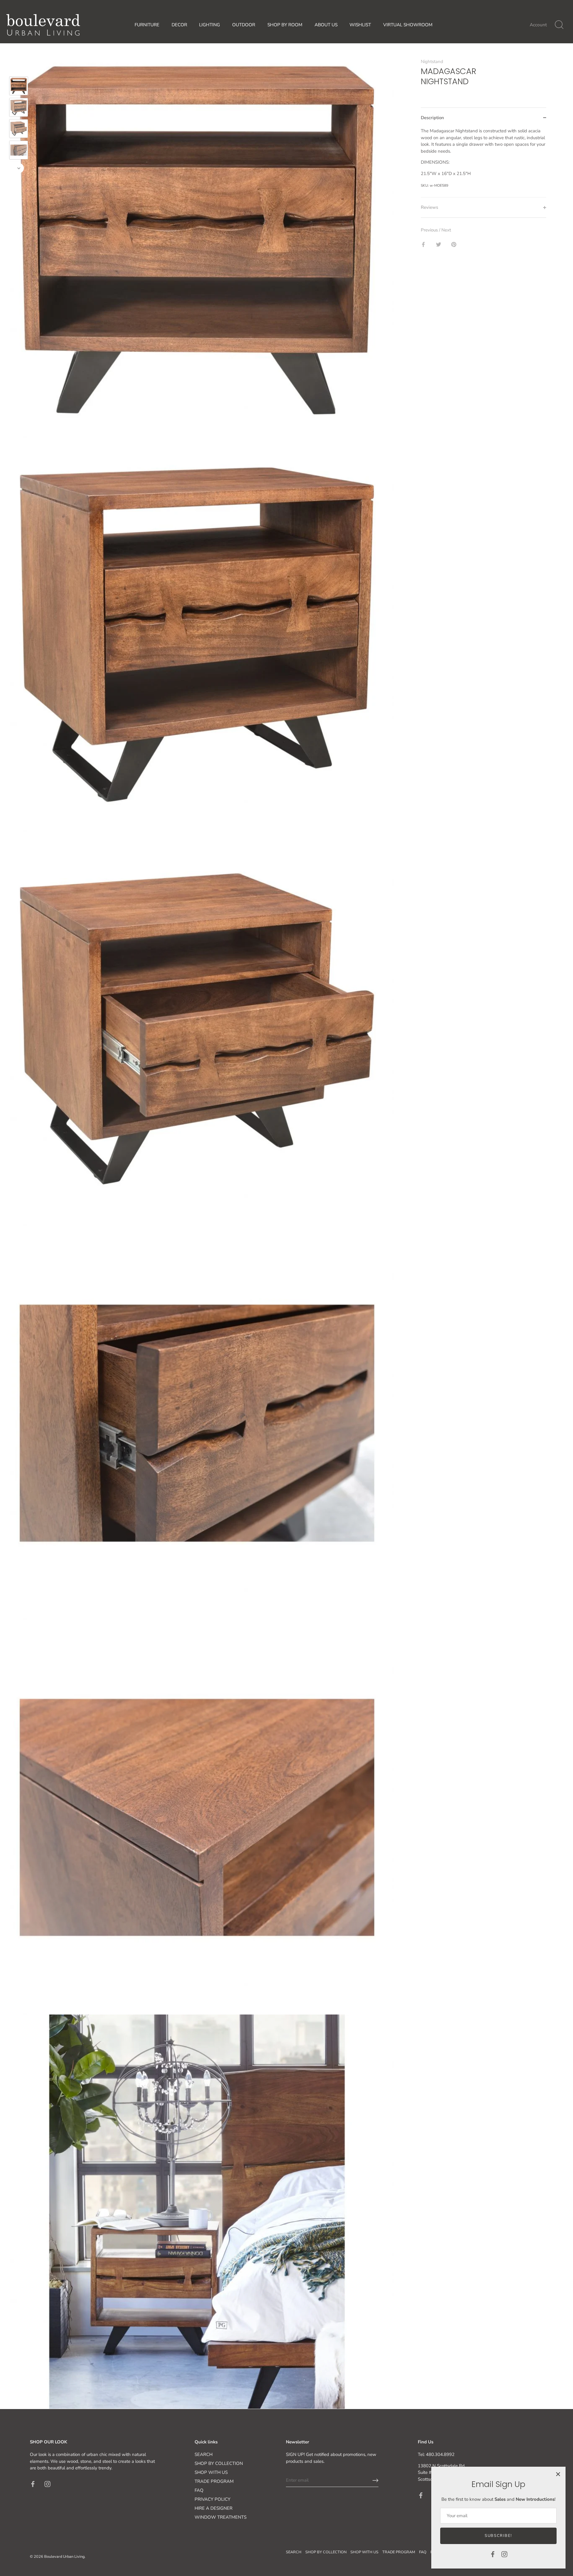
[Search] (559, 25)
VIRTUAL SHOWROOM (408, 25)
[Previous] (19, 68)
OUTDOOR (244, 25)
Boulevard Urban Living (64, 2557)
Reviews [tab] (429, 208)
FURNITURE (147, 25)
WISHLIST (360, 25)
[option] (19, 87)
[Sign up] (375, 2480)
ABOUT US (326, 25)
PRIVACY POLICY (212, 2499)
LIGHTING (210, 25)
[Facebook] (493, 2554)
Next (446, 230)
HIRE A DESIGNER (214, 2508)
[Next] (19, 168)
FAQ (199, 2490)
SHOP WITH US (211, 2472)
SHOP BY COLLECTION (219, 2463)
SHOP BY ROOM (285, 25)
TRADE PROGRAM (214, 2481)
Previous (430, 230)
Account (538, 25)
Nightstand (432, 62)
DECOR (179, 25)
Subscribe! (498, 2536)
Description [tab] (432, 118)
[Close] (558, 2474)
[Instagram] (504, 2554)
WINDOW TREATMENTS (221, 2517)
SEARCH (204, 2454)
